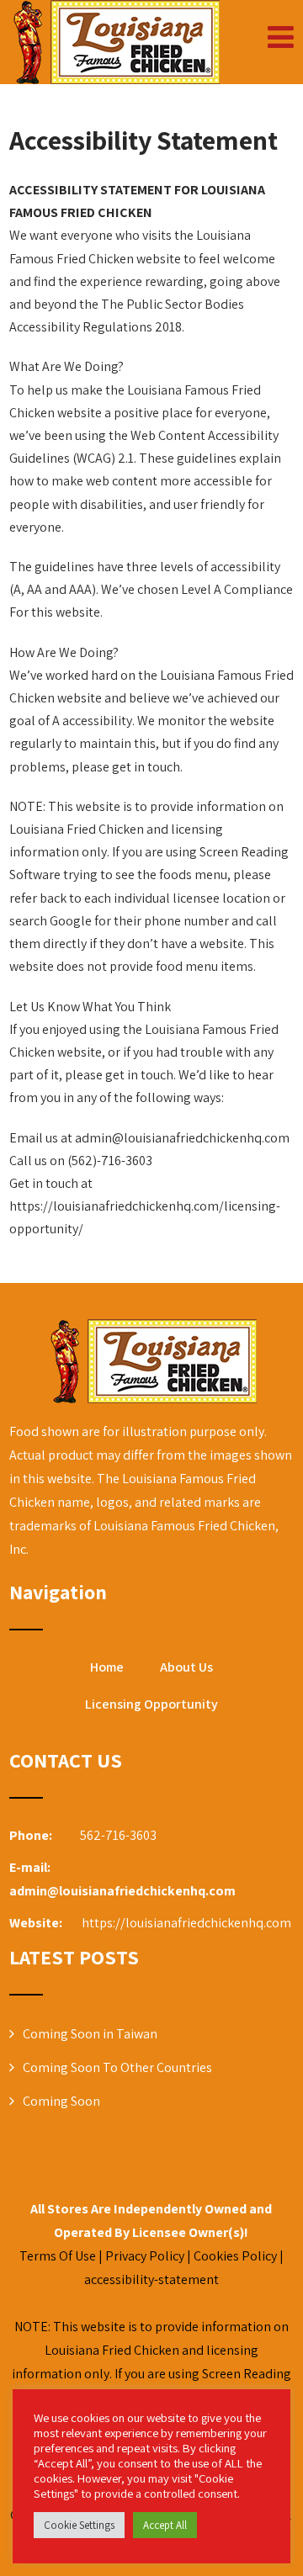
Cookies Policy (235, 2256)
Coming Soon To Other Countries (117, 2067)
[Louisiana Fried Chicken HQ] (114, 42)
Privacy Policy (145, 2256)
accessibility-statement (151, 2279)
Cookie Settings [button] (79, 2525)
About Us (186, 1667)
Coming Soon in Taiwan (90, 2034)
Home (107, 1667)
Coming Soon (61, 2101)
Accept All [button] (165, 2525)
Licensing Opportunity (151, 1704)
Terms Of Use (58, 2256)
